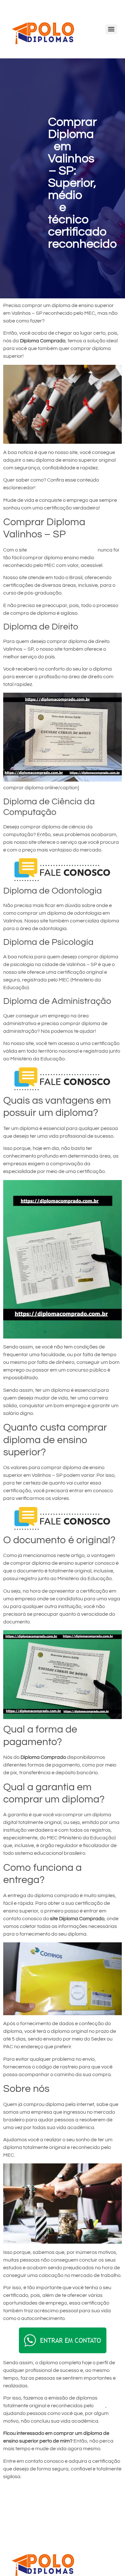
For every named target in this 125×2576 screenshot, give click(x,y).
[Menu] (111, 29)
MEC (100, 2406)
